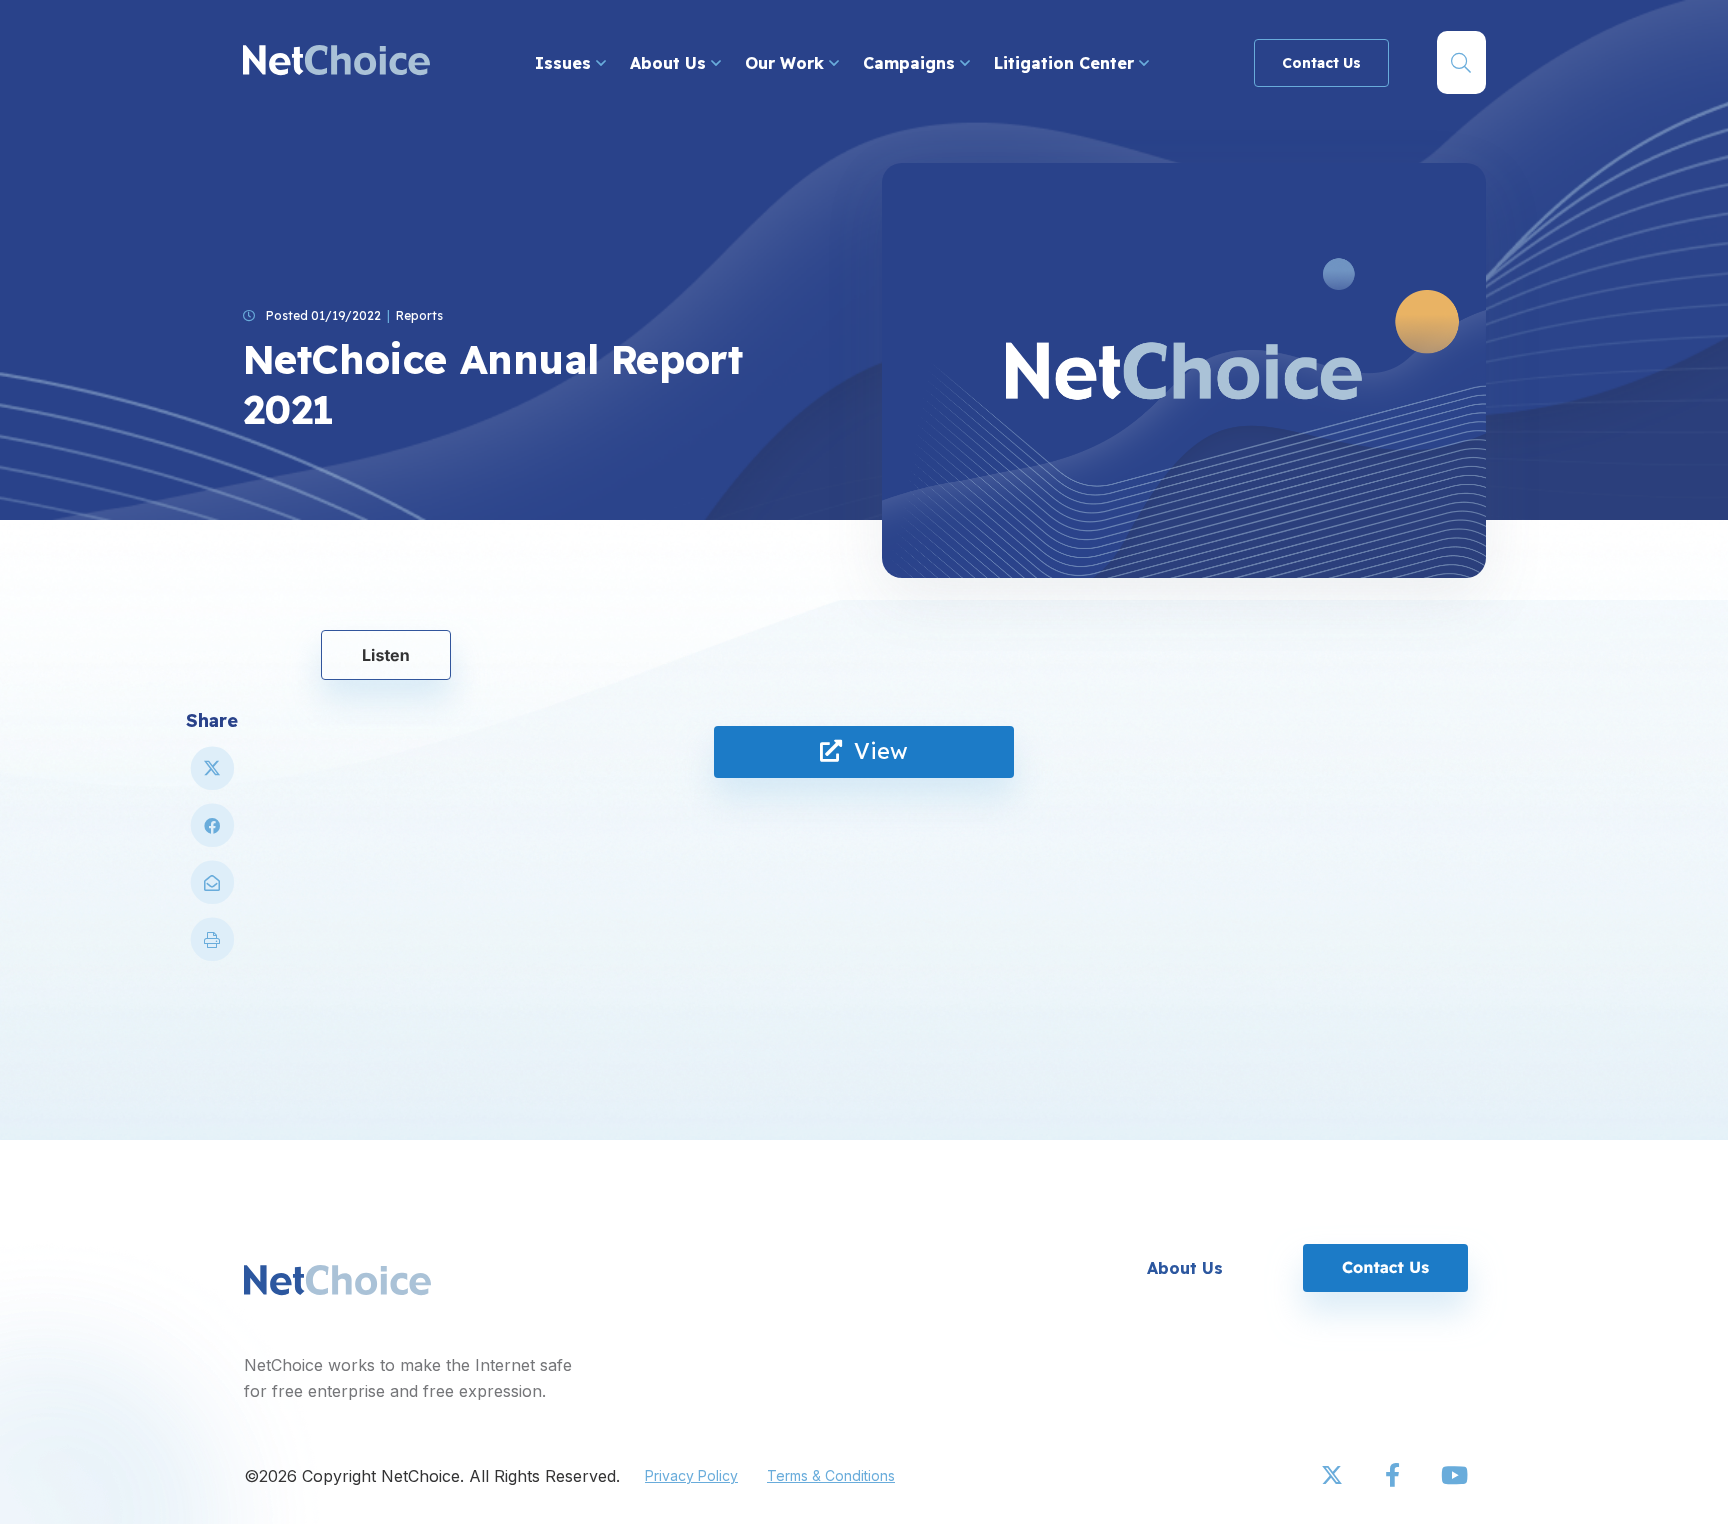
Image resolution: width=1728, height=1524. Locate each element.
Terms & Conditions (831, 1475)
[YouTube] (1454, 1476)
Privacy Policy (691, 1475)
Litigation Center (1066, 63)
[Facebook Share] (212, 833)
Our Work (787, 63)
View (875, 751)
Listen (386, 655)
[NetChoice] (336, 62)
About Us (670, 63)
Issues (565, 63)
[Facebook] (1394, 1476)
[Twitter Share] (212, 776)
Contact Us (1321, 63)
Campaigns (911, 63)
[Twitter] (1334, 1476)
